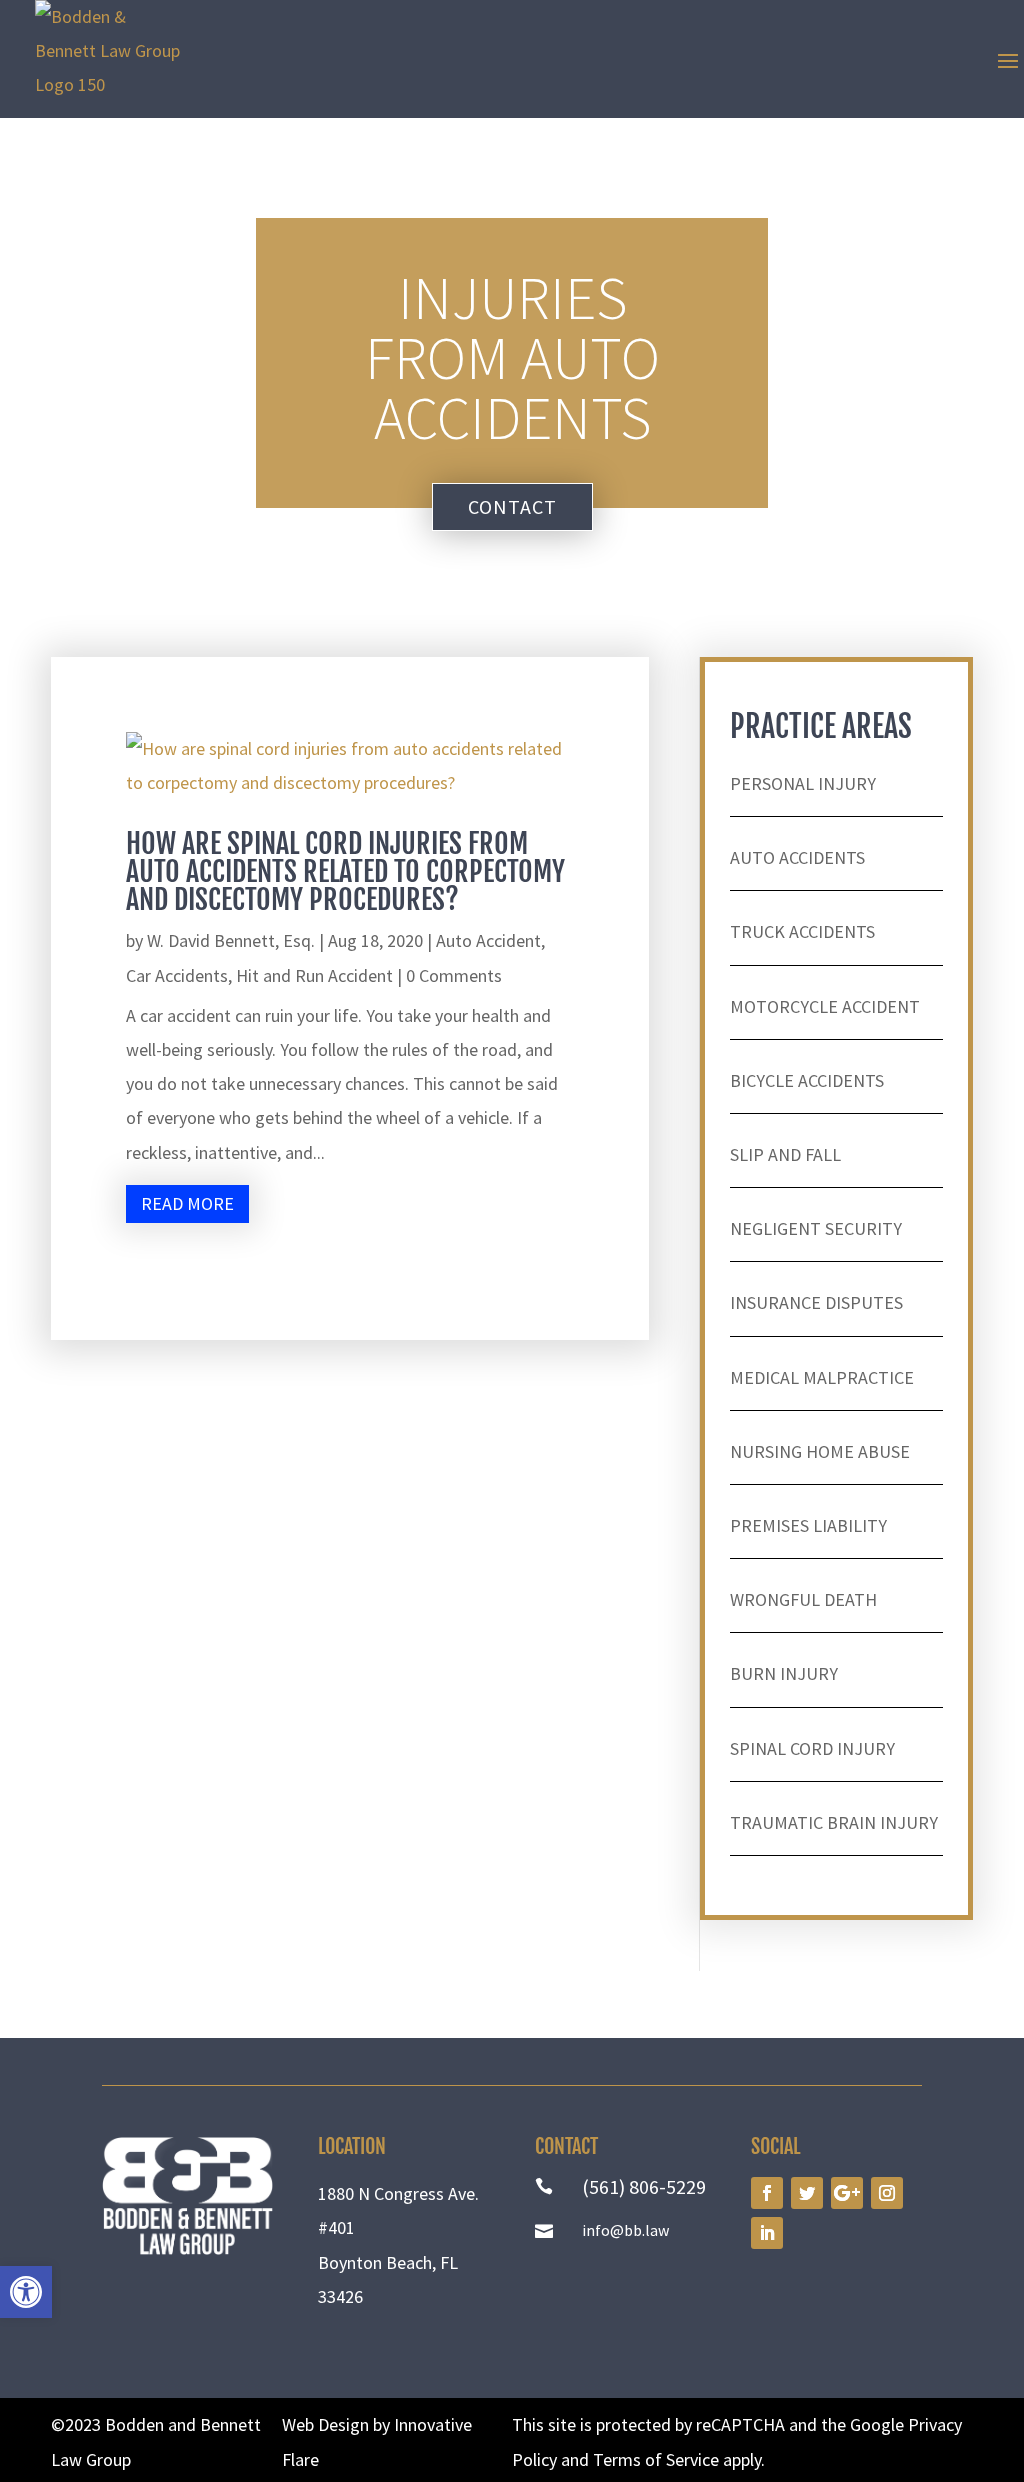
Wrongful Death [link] (803, 1599)
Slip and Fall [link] (785, 1154)
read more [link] (187, 1203)
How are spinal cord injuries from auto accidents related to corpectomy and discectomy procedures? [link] (345, 871)
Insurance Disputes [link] (816, 1302)
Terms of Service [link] (656, 2459)
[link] (26, 2292)
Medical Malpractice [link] (822, 1377)
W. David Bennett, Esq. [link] (231, 940)
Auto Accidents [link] (797, 857)
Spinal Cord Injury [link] (812, 1748)
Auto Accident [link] (488, 940)
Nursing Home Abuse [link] (820, 1451)
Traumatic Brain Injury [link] (834, 1822)
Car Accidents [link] (177, 975)
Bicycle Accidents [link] (807, 1080)
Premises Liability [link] (808, 1525)
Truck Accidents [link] (802, 931)
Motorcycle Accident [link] (825, 1006)
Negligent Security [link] (816, 1228)
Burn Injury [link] (784, 1673)
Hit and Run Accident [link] (314, 975)
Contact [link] (512, 506)
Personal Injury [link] (803, 783)
